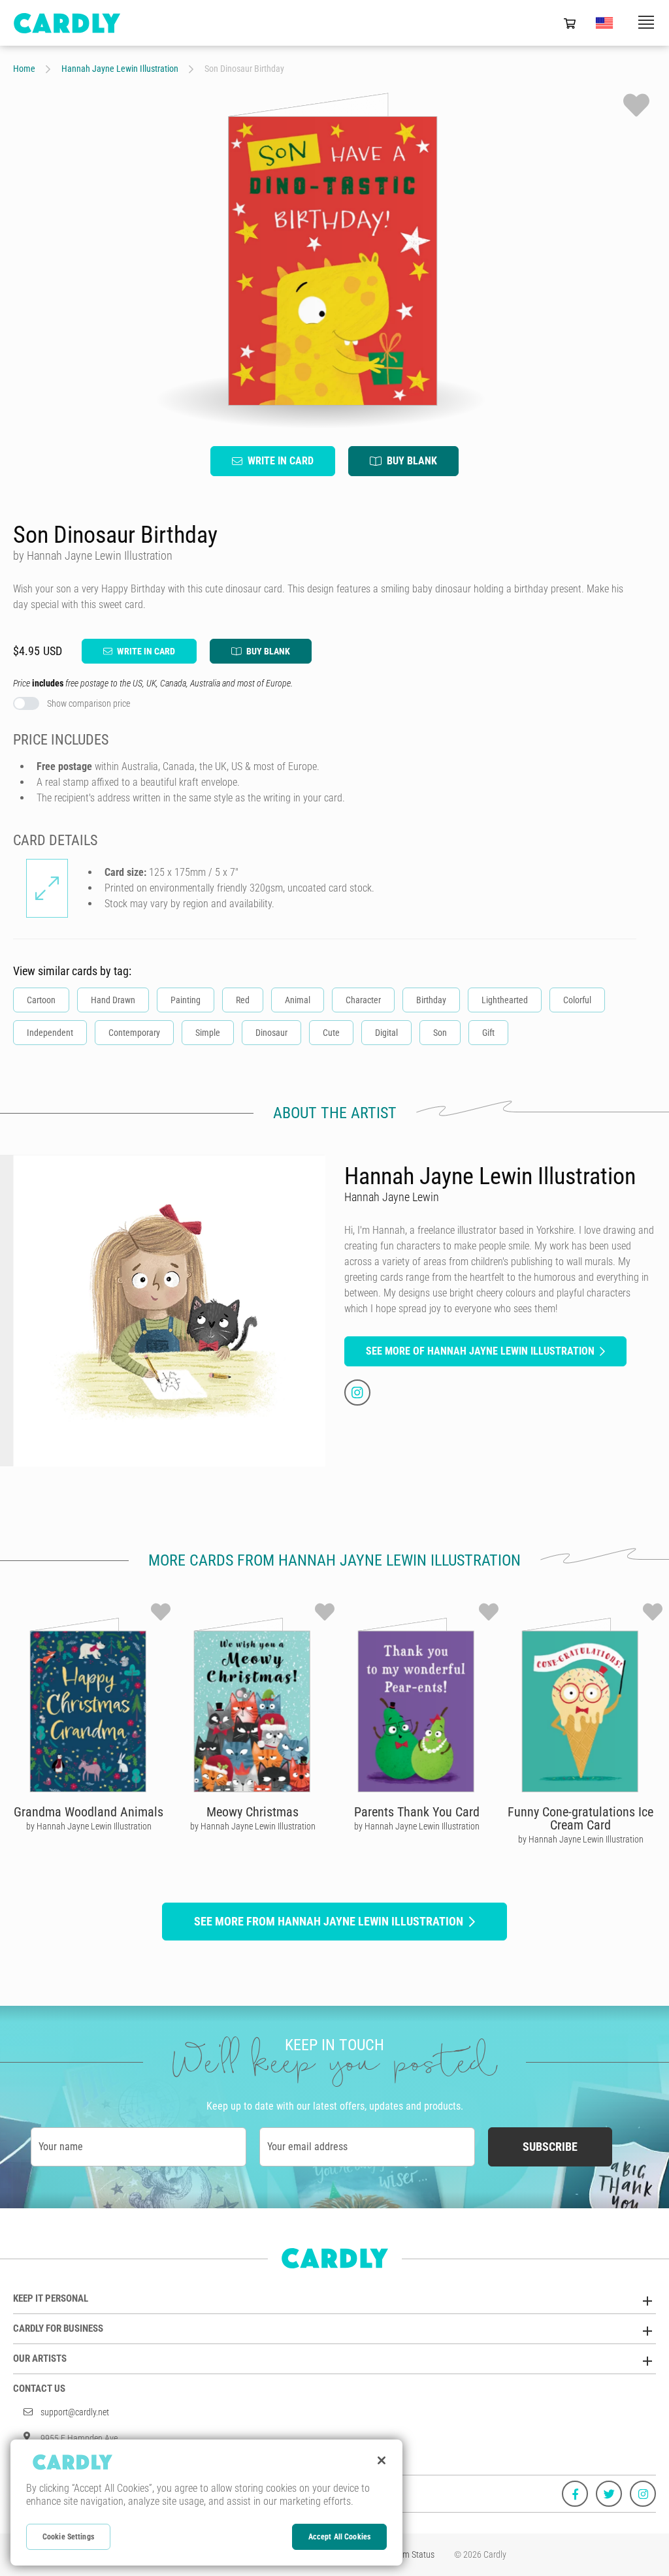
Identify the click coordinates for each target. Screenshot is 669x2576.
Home (24, 69)
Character (363, 1000)
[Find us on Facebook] (575, 2494)
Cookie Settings (68, 2537)
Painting (186, 1000)
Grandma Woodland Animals (89, 1812)
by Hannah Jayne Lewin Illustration (89, 1826)
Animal (298, 1000)
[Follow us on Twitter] (609, 2494)
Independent (50, 1033)
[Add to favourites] (636, 105)
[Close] (382, 2460)
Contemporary (134, 1033)
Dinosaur (271, 1033)
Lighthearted (505, 1000)
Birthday (431, 1000)
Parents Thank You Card (417, 1812)
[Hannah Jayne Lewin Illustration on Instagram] (357, 1393)
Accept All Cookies (339, 2537)
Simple (208, 1033)
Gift (488, 1033)
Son (440, 1033)
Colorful (577, 1000)
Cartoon (41, 1000)
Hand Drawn (113, 1000)
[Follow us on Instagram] (643, 2494)
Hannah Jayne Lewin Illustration (120, 69)
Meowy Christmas (253, 1812)
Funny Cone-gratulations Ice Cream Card (580, 1818)
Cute (331, 1033)
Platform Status (406, 2554)
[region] (206, 2503)
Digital (386, 1033)
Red (243, 1000)
